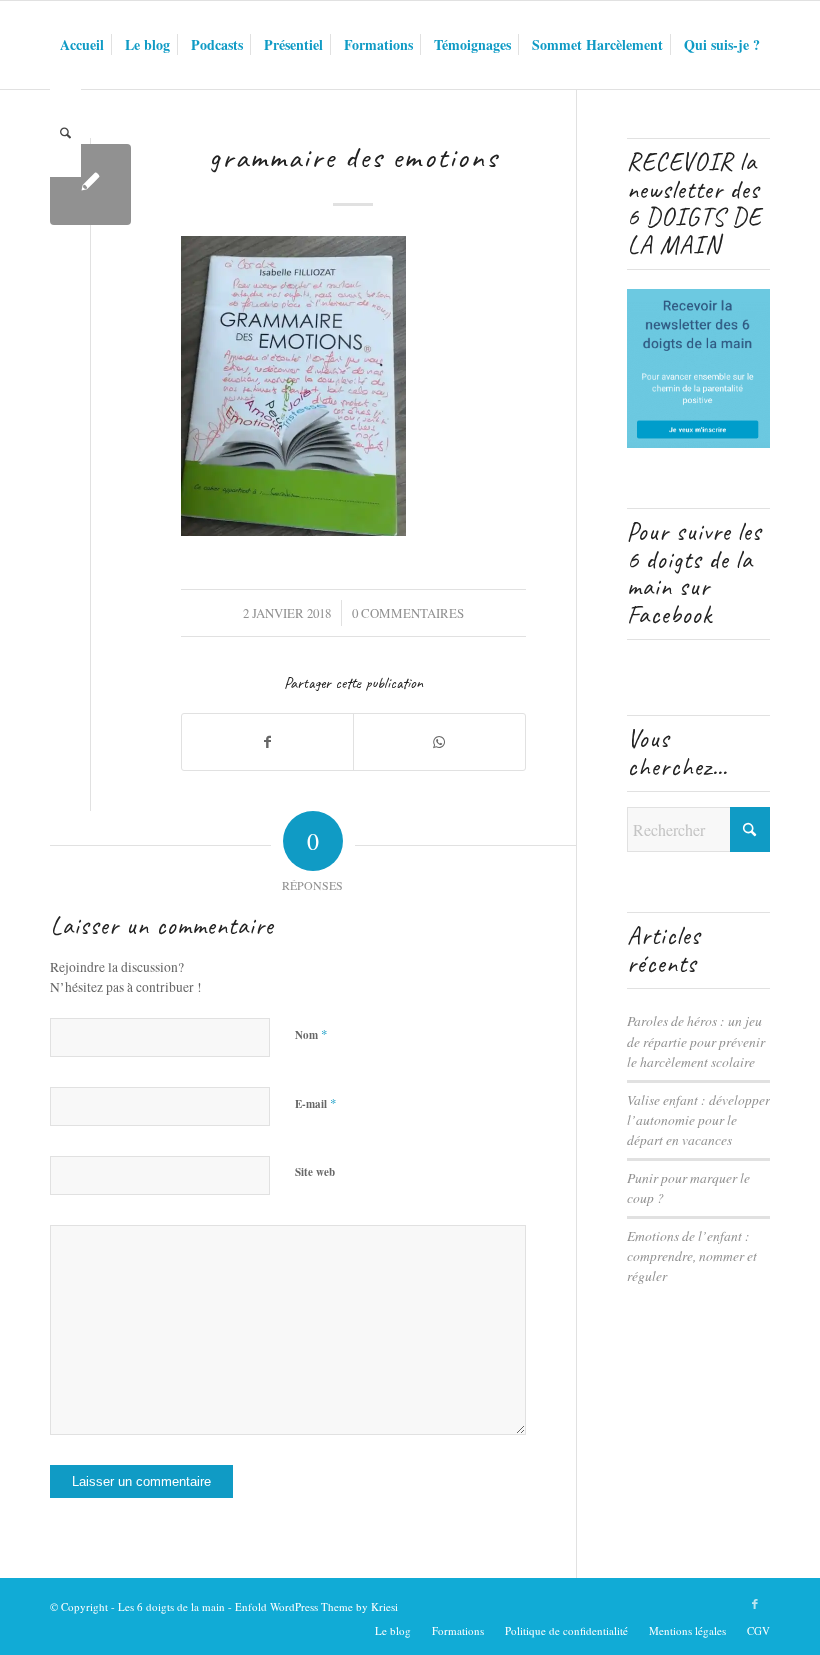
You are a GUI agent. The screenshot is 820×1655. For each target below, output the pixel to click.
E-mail (316, 1103)
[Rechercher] (65, 133)
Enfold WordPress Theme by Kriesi (316, 1606)
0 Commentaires (408, 613)
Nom (311, 1034)
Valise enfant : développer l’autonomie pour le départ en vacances (698, 1120)
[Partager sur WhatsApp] (439, 742)
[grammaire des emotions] (90, 184)
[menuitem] (82, 45)
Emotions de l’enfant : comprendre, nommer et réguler (692, 1256)
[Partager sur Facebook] (267, 742)
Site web (315, 1172)
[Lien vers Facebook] (755, 1604)
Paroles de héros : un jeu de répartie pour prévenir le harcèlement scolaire (696, 1041)
